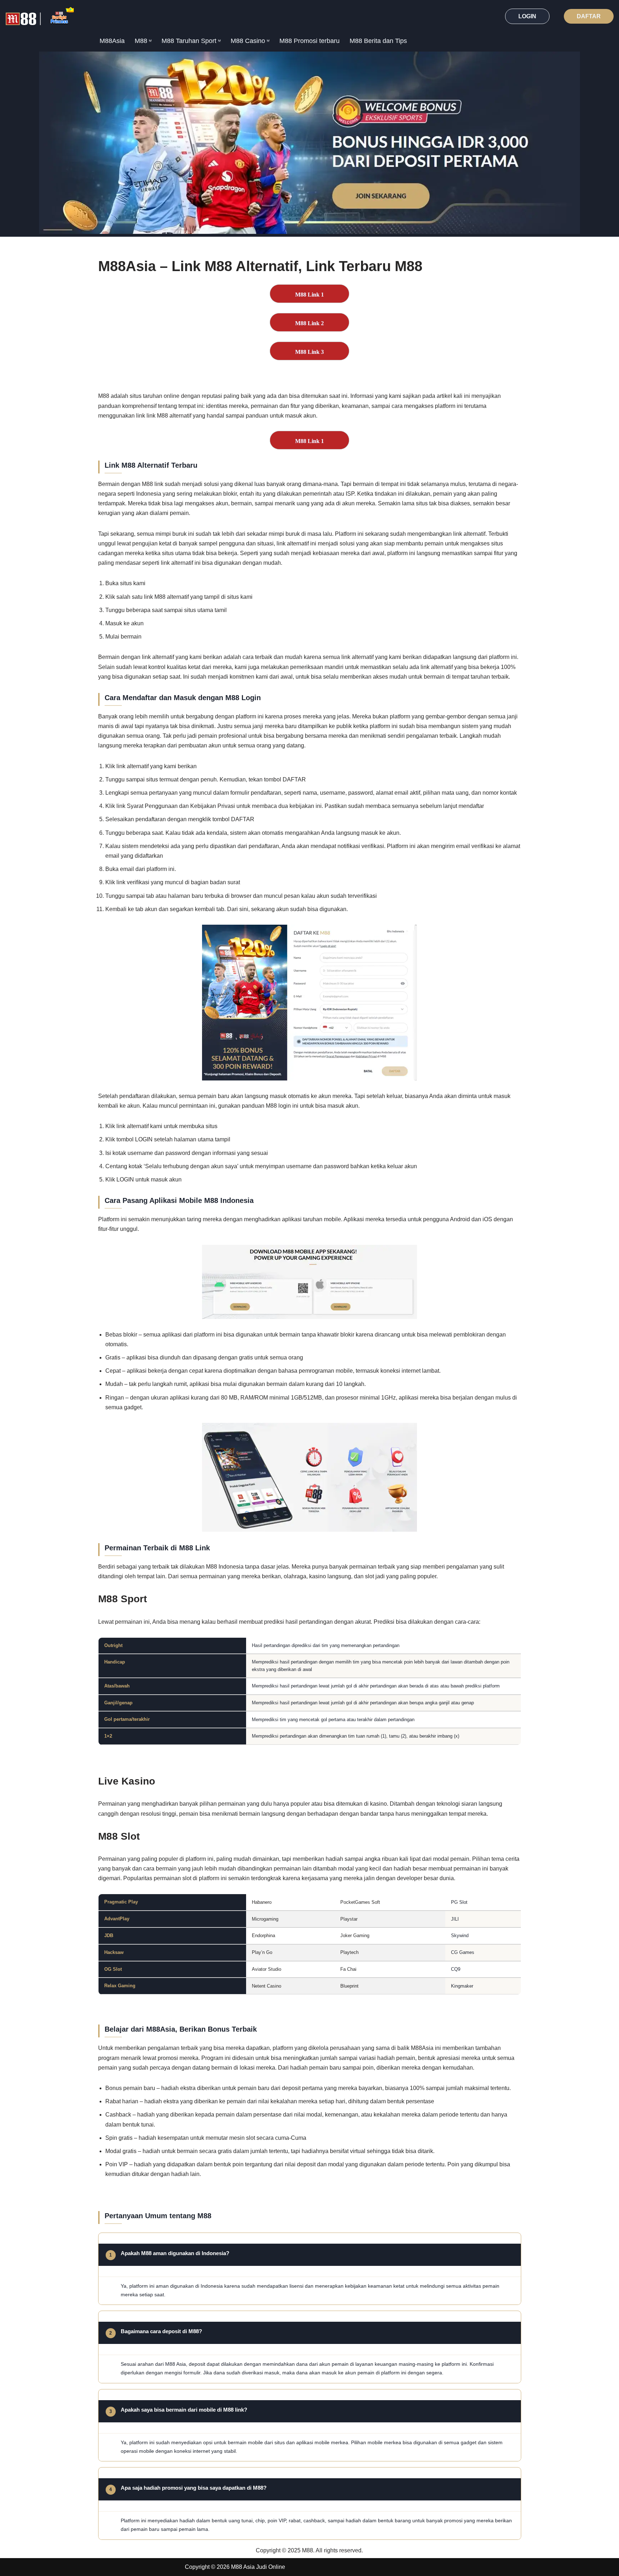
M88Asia (112, 41)
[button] (150, 41)
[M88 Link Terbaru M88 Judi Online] (40, 16)
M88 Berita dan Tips (378, 41)
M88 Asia (243, 2567)
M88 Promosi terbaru (309, 41)
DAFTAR (589, 16)
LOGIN (527, 16)
